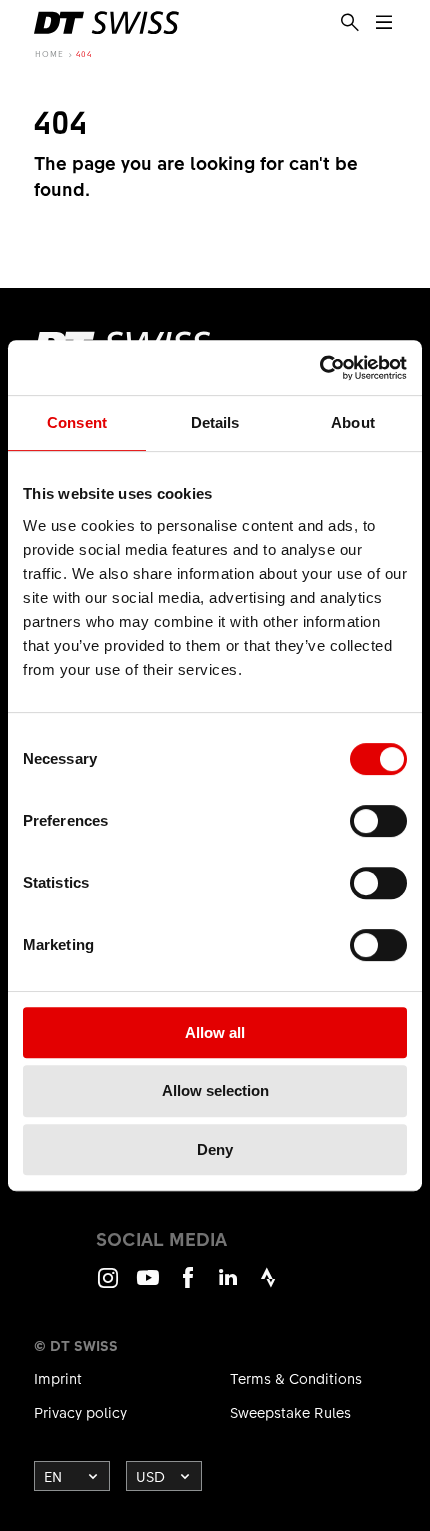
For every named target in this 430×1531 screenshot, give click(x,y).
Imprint (58, 1378)
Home (49, 53)
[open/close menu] (384, 23)
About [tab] (353, 422)
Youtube (148, 1286)
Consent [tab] (77, 422)
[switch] (378, 821)
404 (84, 53)
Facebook (188, 1286)
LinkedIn (228, 1286)
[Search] (350, 23)
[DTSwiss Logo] (106, 23)
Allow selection (215, 1090)
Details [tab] (215, 422)
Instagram (108, 1286)
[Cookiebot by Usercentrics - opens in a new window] (319, 368)
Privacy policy (80, 1412)
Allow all (215, 1032)
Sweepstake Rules (290, 1412)
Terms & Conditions (296, 1378)
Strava (268, 1286)
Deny (215, 1149)
